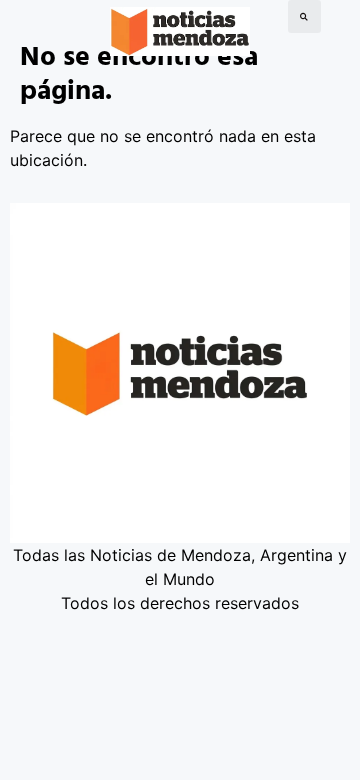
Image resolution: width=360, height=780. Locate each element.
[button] (304, 16)
